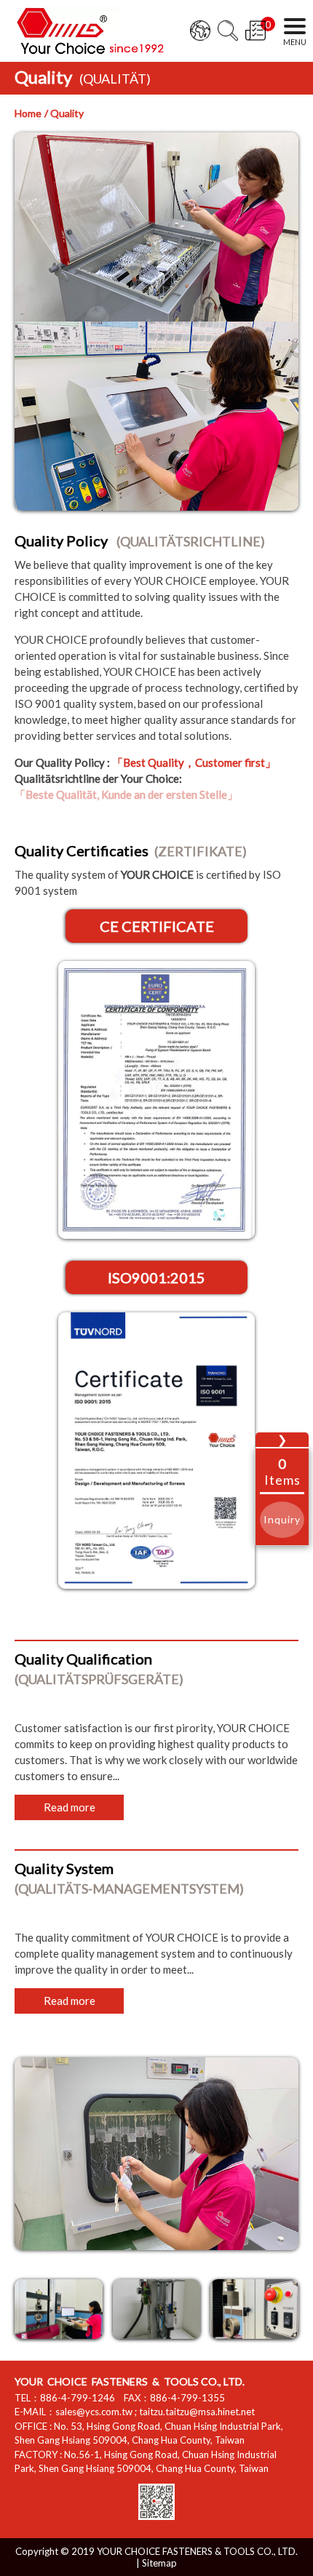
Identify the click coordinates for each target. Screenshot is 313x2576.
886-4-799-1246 (78, 2398)
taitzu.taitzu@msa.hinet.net (197, 2412)
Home (28, 113)
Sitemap (159, 2563)
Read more (70, 1807)
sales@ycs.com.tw (94, 2412)
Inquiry (282, 1519)
